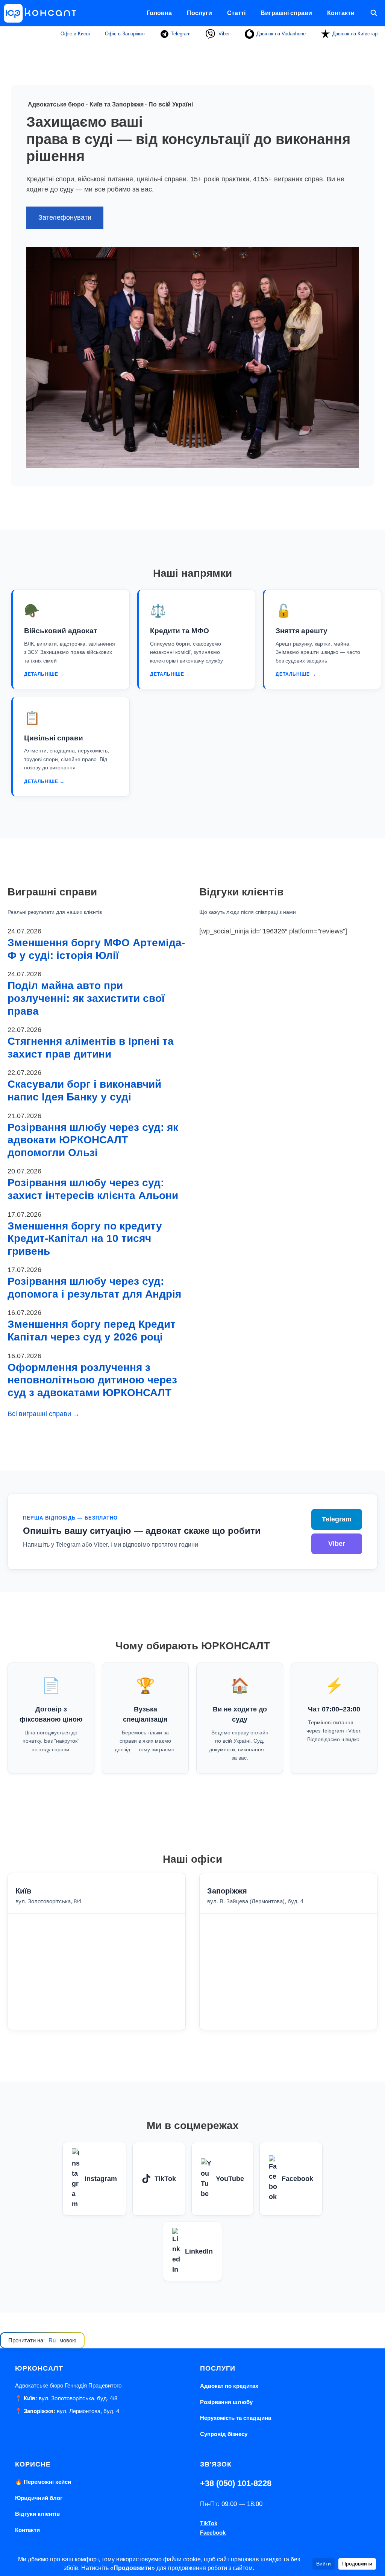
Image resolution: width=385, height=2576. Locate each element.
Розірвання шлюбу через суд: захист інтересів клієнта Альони (93, 1189)
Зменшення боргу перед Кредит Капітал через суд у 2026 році (92, 1331)
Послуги (199, 13)
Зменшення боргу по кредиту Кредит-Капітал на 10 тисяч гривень (85, 1239)
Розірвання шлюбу (226, 2402)
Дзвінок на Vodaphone (281, 34)
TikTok (165, 2179)
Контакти (341, 13)
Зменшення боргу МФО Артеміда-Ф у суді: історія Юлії (96, 949)
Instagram (101, 2179)
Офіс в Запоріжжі (125, 34)
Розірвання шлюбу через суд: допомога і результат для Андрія (94, 1288)
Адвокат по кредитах (229, 2386)
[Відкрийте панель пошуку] (374, 13)
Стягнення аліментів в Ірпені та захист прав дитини (91, 1048)
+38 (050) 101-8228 (236, 2483)
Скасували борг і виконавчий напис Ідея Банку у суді (84, 1090)
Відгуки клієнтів (37, 2514)
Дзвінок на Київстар (355, 34)
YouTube (230, 2179)
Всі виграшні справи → (44, 1414)
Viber (223, 34)
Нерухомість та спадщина (236, 2418)
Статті (236, 13)
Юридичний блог (39, 2498)
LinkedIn (199, 2251)
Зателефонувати (65, 217)
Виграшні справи (286, 13)
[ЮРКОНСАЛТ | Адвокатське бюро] (43, 13)
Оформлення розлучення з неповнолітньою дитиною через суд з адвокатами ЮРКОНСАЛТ (92, 1380)
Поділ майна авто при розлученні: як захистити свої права (86, 998)
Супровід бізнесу (224, 2434)
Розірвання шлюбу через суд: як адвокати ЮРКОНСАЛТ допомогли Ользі (93, 1140)
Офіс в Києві (75, 34)
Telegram (180, 34)
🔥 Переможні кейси (43, 2482)
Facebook (297, 2179)
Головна (159, 13)
